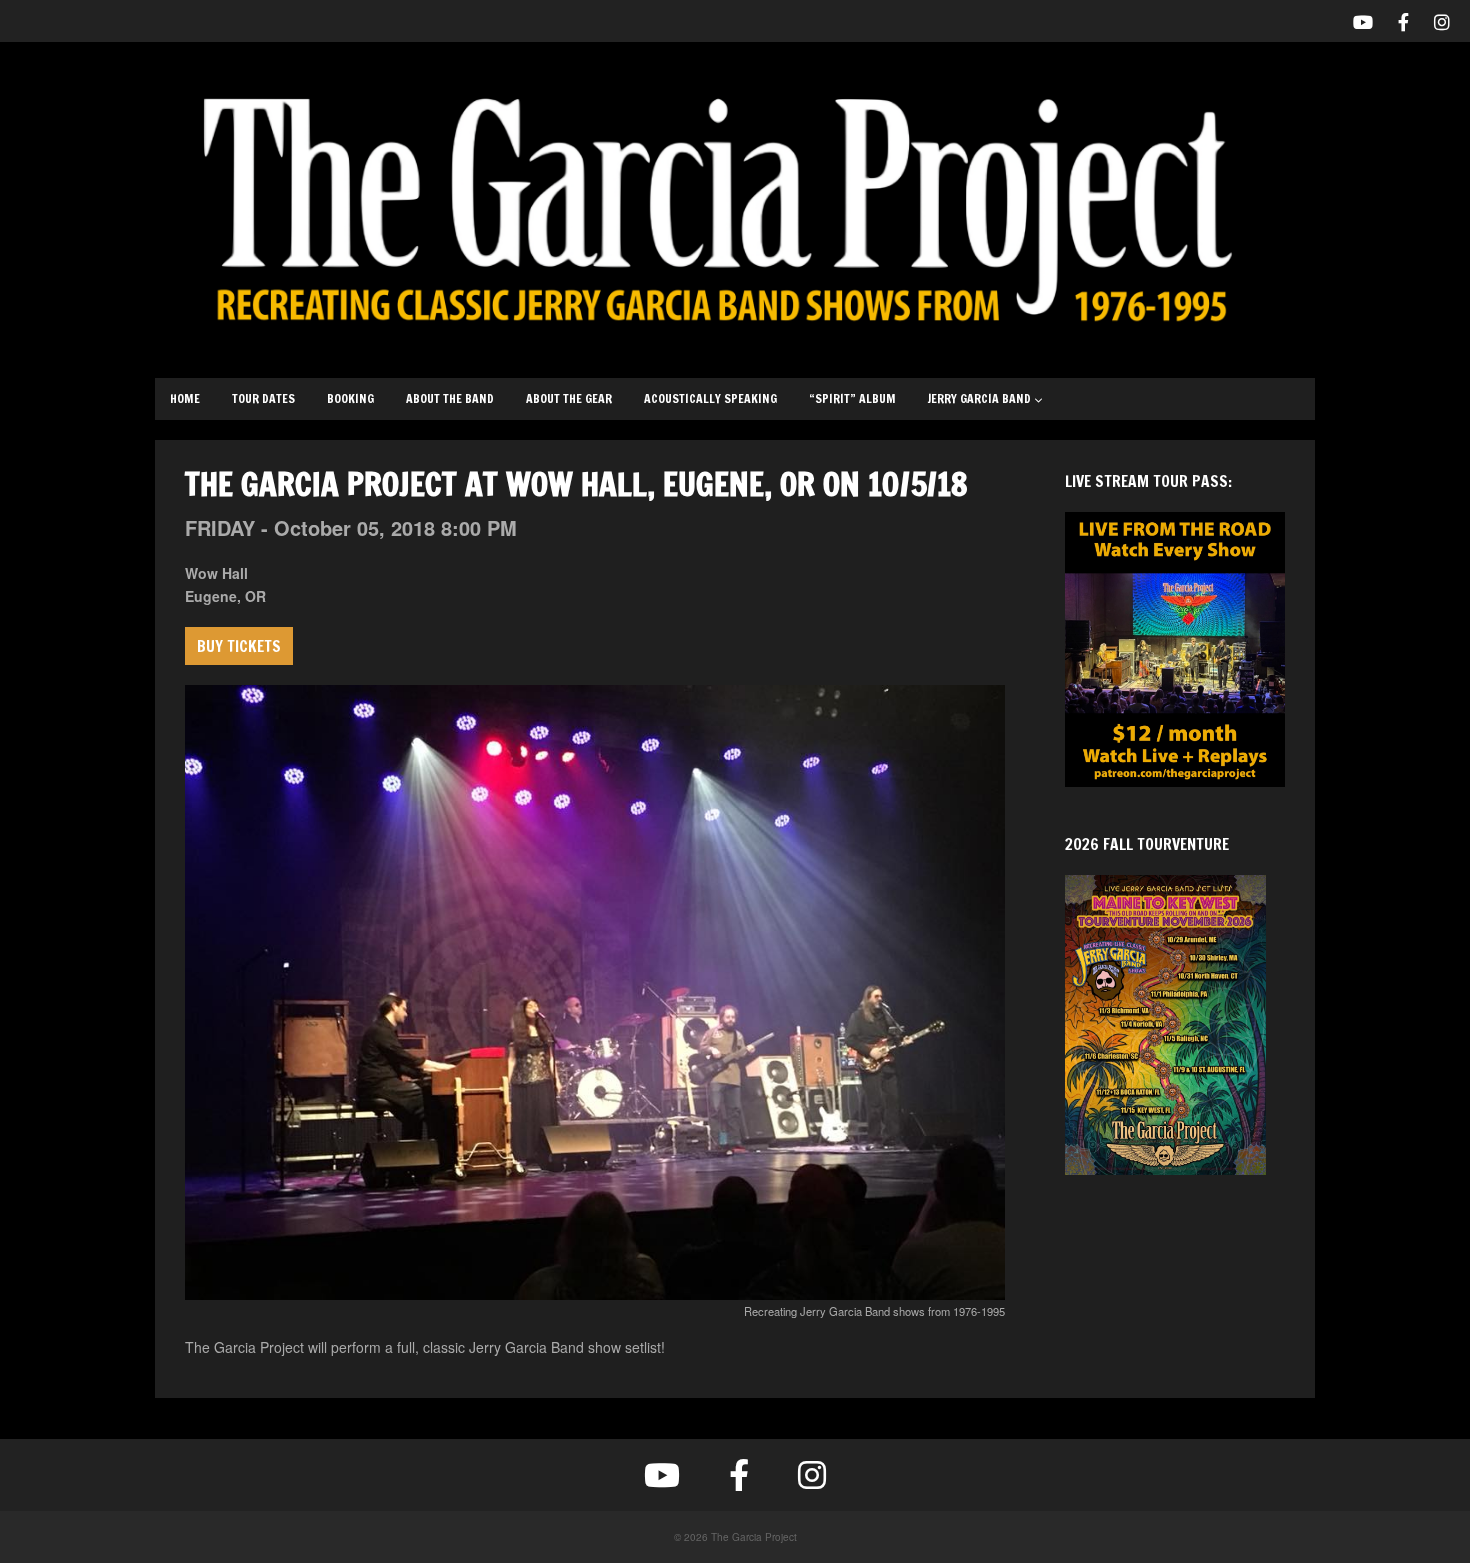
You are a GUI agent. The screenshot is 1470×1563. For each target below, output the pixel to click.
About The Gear (569, 398)
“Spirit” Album (852, 398)
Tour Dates (263, 398)
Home (185, 398)
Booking (350, 398)
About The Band (450, 398)
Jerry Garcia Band (979, 398)
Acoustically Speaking (710, 398)
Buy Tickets (239, 646)
